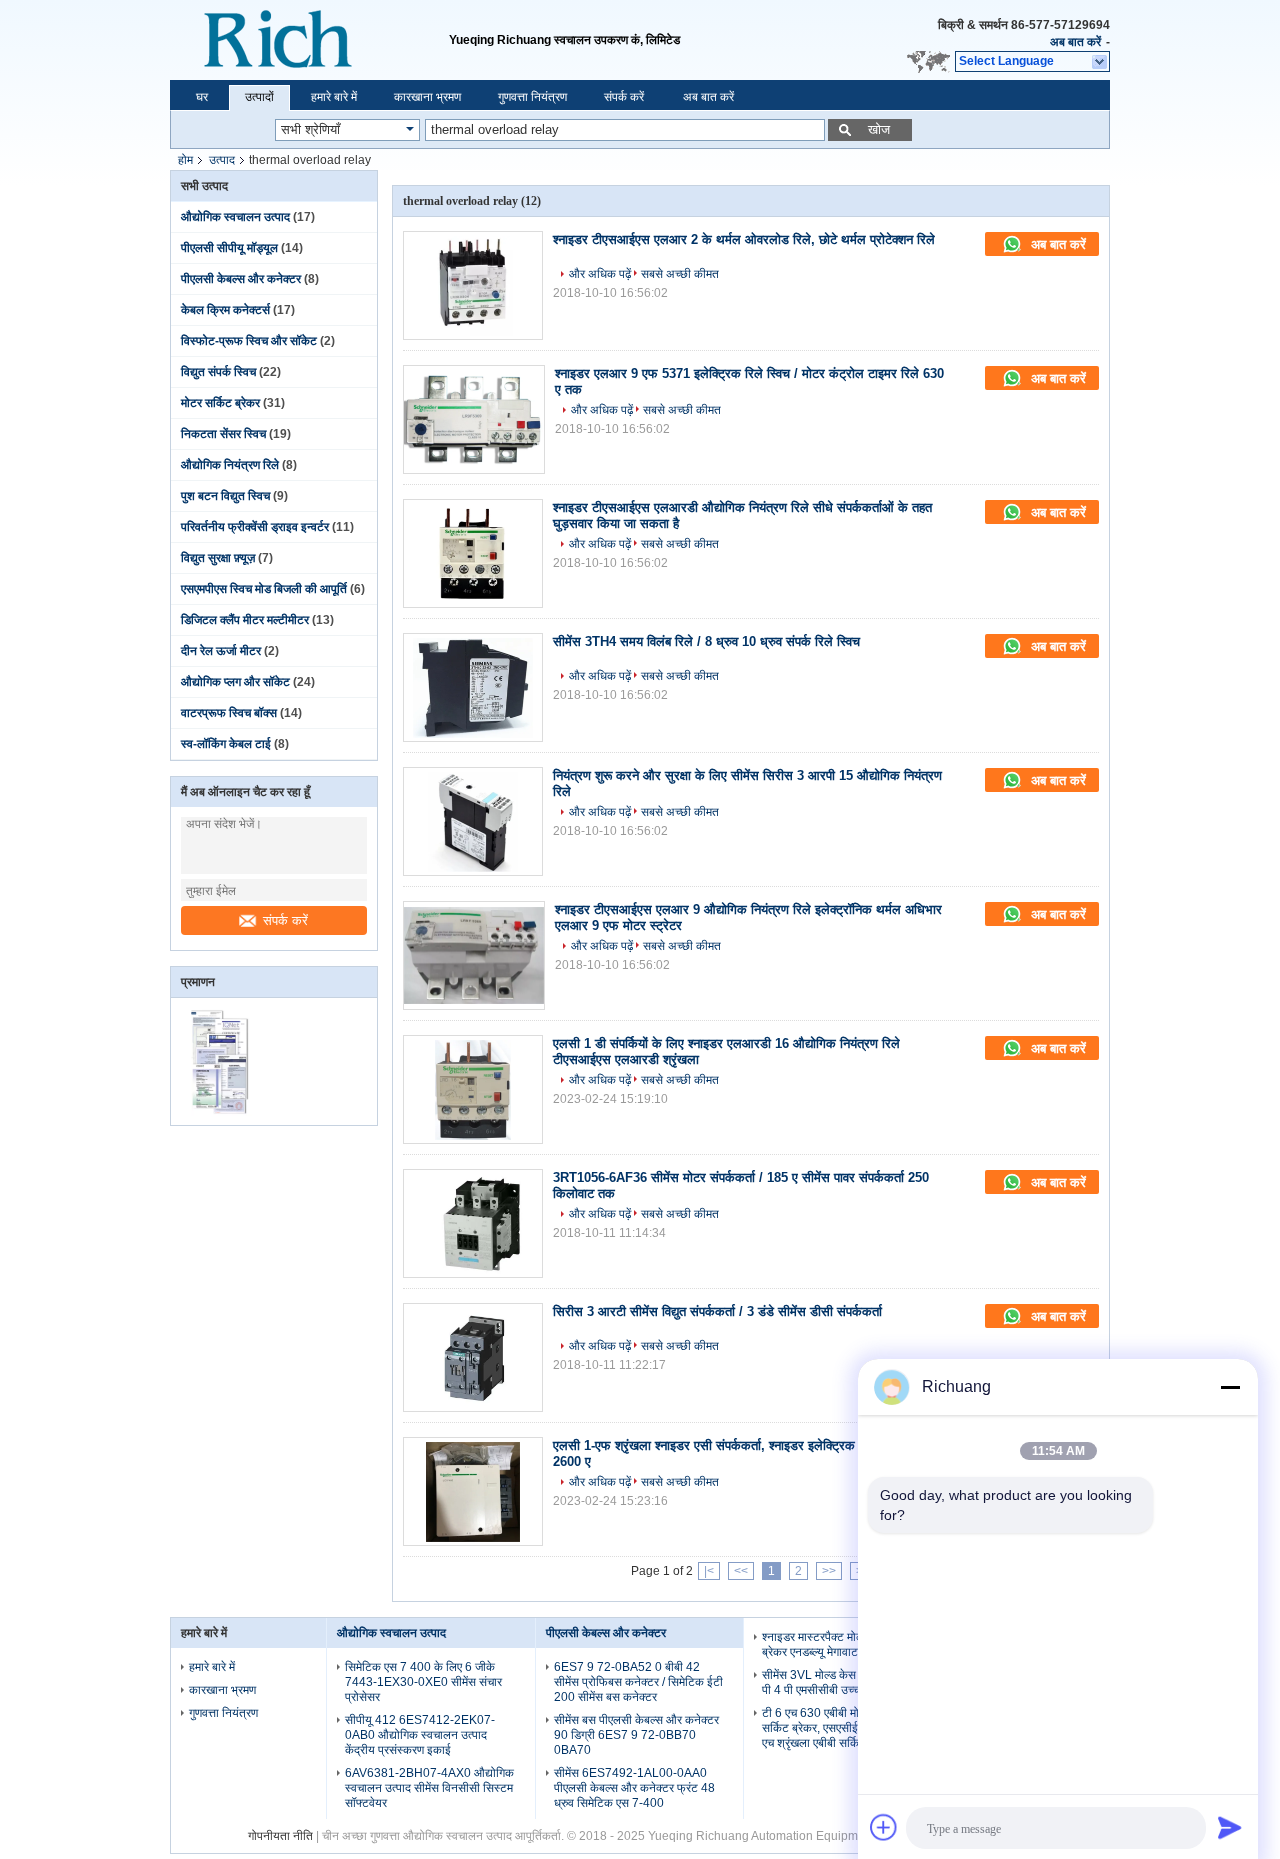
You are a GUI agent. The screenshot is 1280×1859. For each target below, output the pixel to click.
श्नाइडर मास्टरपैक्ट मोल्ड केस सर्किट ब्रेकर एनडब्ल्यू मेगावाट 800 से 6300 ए (847, 1644)
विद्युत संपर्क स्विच (218, 372)
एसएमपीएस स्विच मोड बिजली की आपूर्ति (264, 589)
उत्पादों (259, 97)
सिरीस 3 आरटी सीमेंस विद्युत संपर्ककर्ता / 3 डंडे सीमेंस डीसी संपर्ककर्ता (717, 1311)
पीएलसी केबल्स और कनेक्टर (241, 279)
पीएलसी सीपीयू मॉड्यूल (229, 248)
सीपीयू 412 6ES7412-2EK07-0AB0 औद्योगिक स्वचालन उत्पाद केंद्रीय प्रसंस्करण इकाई (420, 1735)
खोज (879, 129)
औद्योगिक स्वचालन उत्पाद (235, 217)
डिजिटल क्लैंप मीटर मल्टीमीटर (245, 620)
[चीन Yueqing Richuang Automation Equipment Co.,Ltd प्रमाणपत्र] (222, 1112)
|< (709, 1571)
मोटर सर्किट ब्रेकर (220, 403)
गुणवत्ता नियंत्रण (532, 97)
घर (202, 97)
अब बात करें (1075, 42)
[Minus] (1230, 1387)
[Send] (1230, 1827)
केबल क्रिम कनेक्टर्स (225, 310)
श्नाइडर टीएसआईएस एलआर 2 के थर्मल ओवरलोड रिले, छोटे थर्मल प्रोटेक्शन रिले (744, 239)
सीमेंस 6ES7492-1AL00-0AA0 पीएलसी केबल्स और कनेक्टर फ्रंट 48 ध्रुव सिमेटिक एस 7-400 (634, 1788)
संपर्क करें (624, 97)
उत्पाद (222, 160)
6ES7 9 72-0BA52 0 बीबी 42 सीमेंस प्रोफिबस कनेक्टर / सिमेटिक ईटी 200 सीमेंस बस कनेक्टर (638, 1682)
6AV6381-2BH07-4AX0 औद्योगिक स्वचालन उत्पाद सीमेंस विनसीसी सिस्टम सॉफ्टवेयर (429, 1788)
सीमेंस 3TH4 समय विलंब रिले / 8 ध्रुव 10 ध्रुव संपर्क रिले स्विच (706, 641)
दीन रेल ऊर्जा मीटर (221, 651)
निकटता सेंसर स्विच (223, 434)
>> (829, 1571)
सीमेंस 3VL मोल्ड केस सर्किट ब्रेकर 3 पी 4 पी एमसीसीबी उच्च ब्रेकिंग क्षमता (843, 1682)
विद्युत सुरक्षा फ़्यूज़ (218, 558)
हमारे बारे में (334, 97)
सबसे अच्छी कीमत (680, 274)
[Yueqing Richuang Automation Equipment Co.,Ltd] (309, 40)
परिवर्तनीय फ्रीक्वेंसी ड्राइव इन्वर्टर (255, 527)
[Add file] (884, 1827)
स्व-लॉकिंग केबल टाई (226, 744)
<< (741, 1571)
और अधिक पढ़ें (600, 274)
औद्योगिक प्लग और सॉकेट (235, 682)
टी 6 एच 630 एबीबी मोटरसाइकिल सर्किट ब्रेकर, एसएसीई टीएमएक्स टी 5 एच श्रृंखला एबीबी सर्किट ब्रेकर (843, 1728)
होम (185, 160)
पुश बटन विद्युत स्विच (225, 496)
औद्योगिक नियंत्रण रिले (230, 465)
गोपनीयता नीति (280, 1836)
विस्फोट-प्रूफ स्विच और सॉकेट (249, 341)
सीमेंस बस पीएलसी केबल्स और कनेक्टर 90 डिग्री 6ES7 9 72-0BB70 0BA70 (636, 1735)
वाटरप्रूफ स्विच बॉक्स (229, 713)
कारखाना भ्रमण (427, 97)
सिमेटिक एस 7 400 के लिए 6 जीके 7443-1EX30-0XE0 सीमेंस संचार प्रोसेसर (423, 1682)
